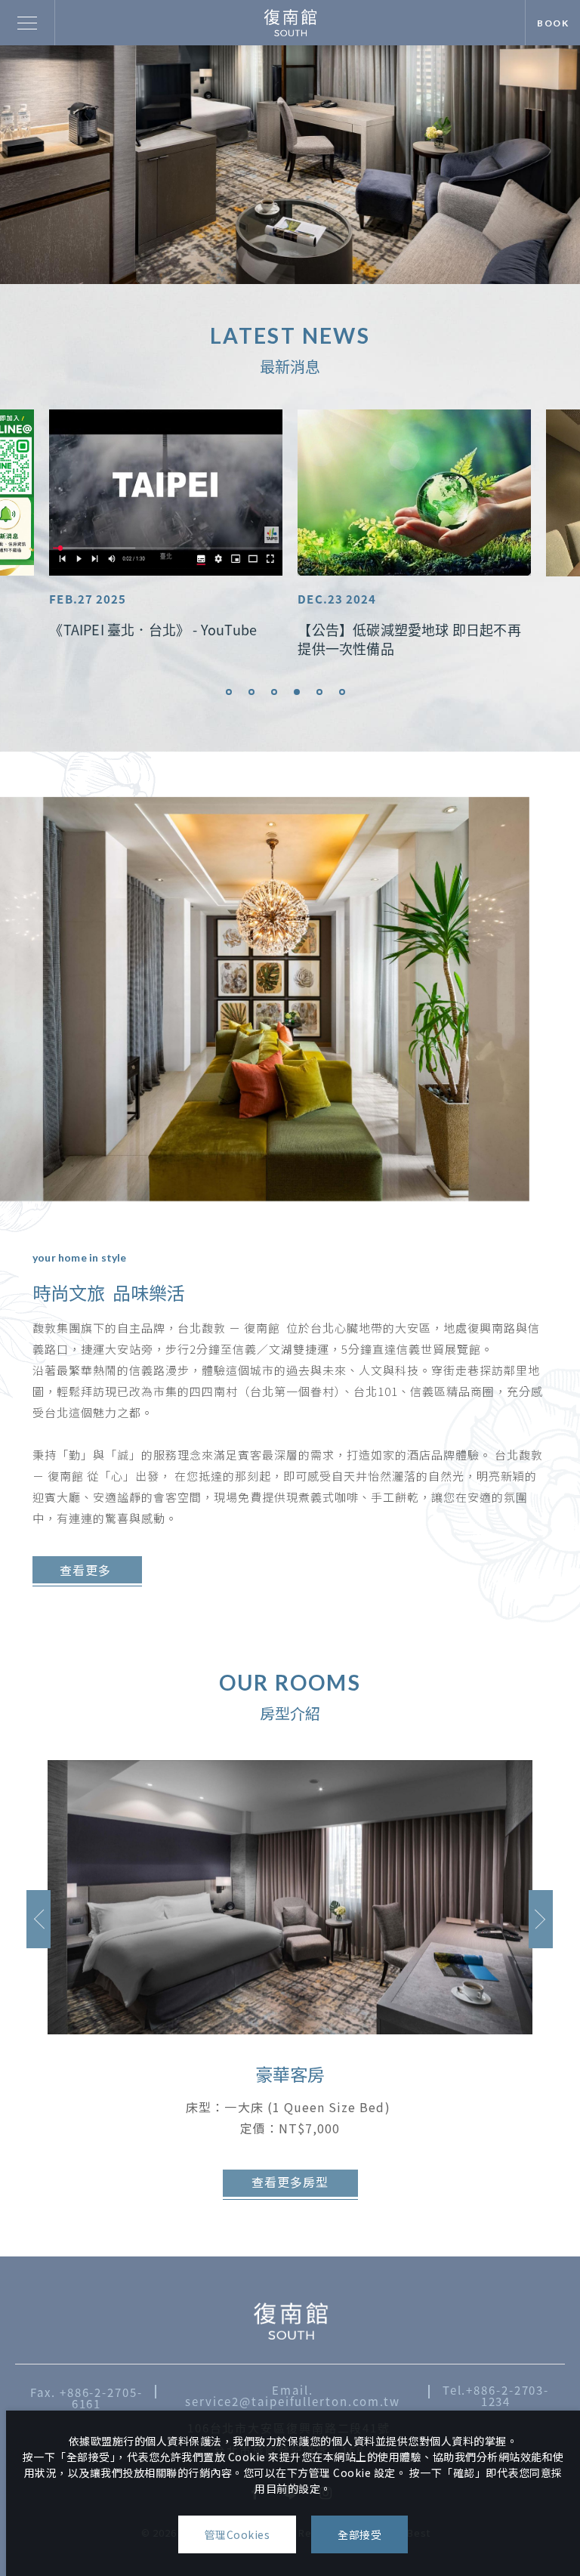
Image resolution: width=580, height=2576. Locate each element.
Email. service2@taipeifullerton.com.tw (293, 2395)
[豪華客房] (290, 1897)
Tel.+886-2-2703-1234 (496, 2395)
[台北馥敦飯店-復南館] (290, 22)
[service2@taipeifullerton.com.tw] (290, 2321)
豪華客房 (290, 2074)
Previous (39, 1919)
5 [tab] (319, 692)
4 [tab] (297, 692)
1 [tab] (229, 692)
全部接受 (359, 2534)
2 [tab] (251, 692)
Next (541, 1919)
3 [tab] (274, 692)
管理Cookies (238, 2534)
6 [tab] (342, 692)
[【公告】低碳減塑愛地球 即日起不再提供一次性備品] (166, 493)
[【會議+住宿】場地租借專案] (414, 493)
